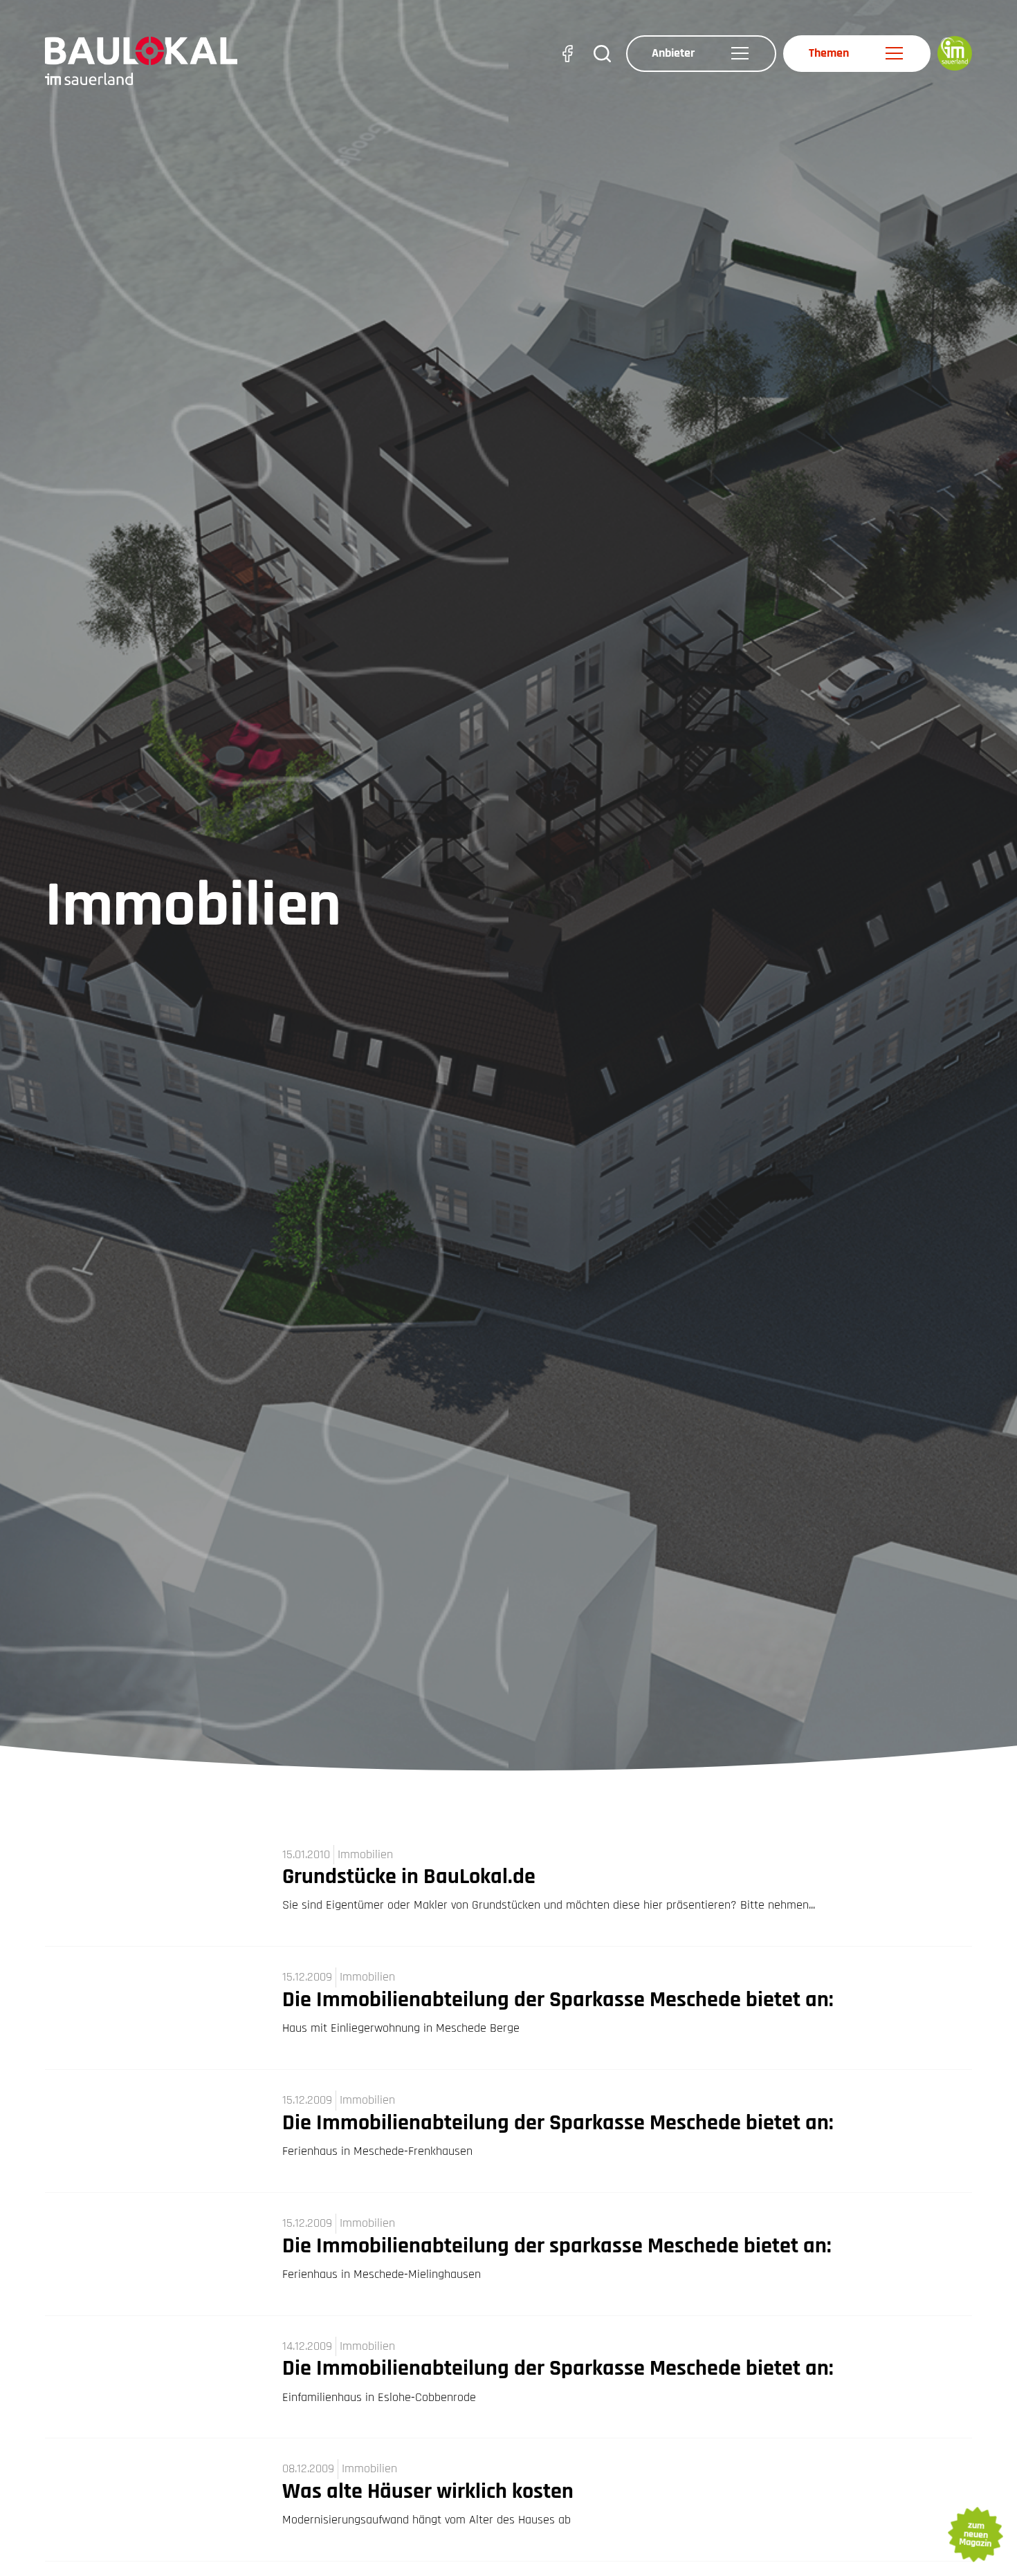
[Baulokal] (141, 60)
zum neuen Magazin (975, 2535)
